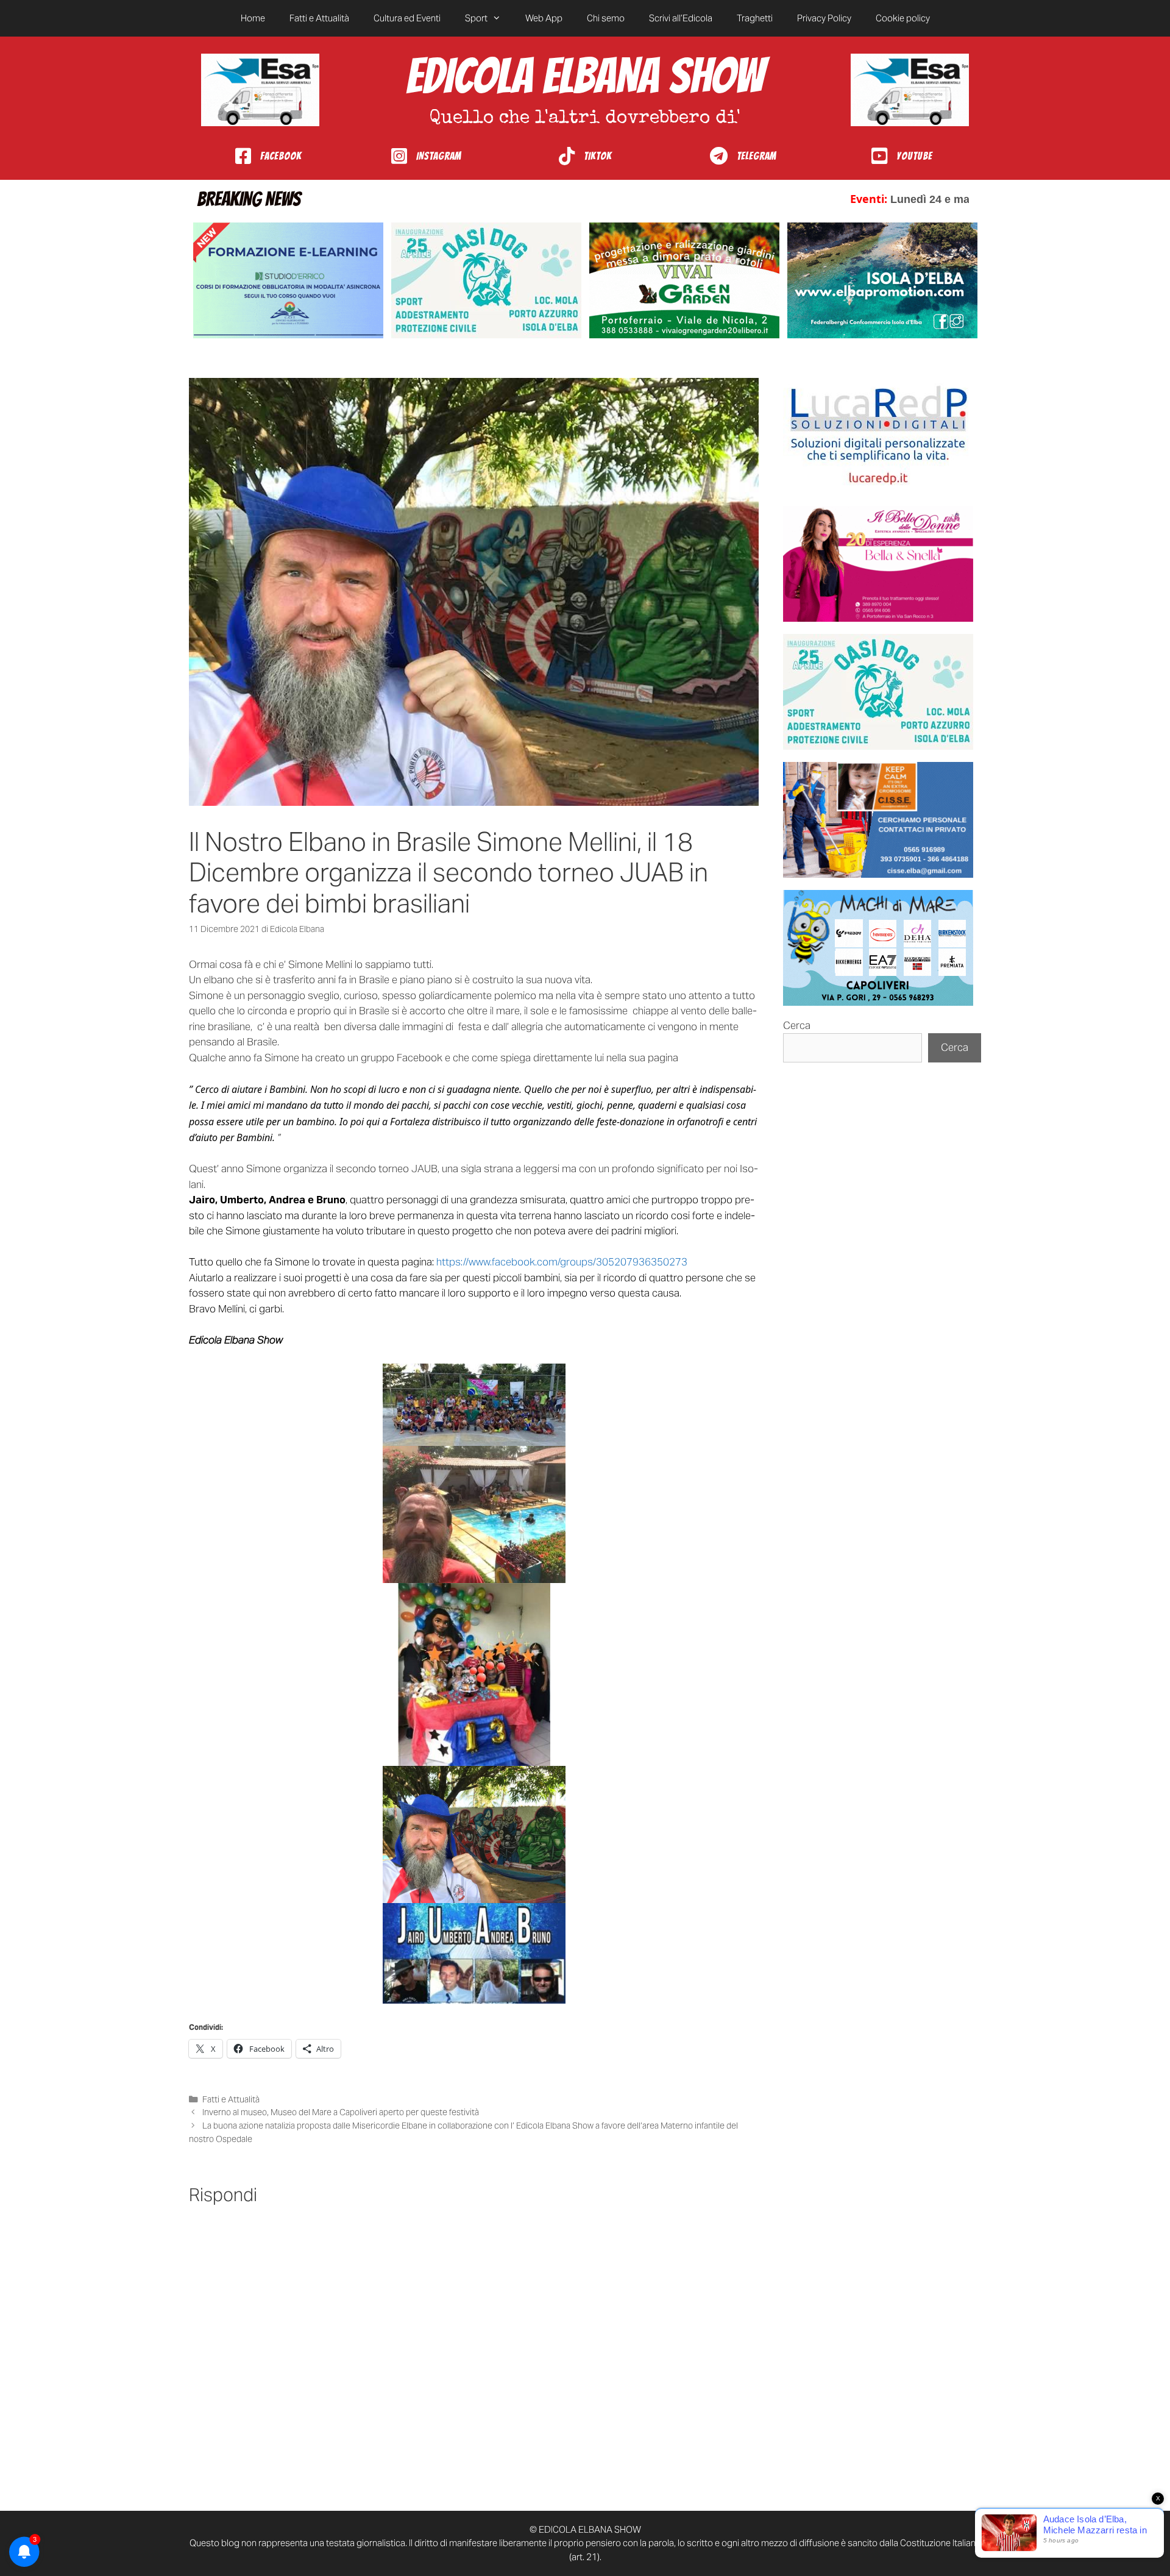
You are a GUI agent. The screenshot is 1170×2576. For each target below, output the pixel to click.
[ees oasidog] (878, 692)
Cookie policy (903, 18)
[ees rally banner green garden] (684, 280)
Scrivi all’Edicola (681, 18)
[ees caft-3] (288, 280)
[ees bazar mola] (878, 820)
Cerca (797, 1025)
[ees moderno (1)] (878, 436)
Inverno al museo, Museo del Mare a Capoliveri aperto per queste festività (341, 2112)
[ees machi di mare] (878, 948)
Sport (476, 18)
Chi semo (606, 18)
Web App (544, 18)
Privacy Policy (824, 18)
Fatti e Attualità (319, 18)
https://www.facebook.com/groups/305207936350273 (562, 1262)
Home (253, 18)
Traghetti (755, 18)
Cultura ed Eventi (407, 18)
